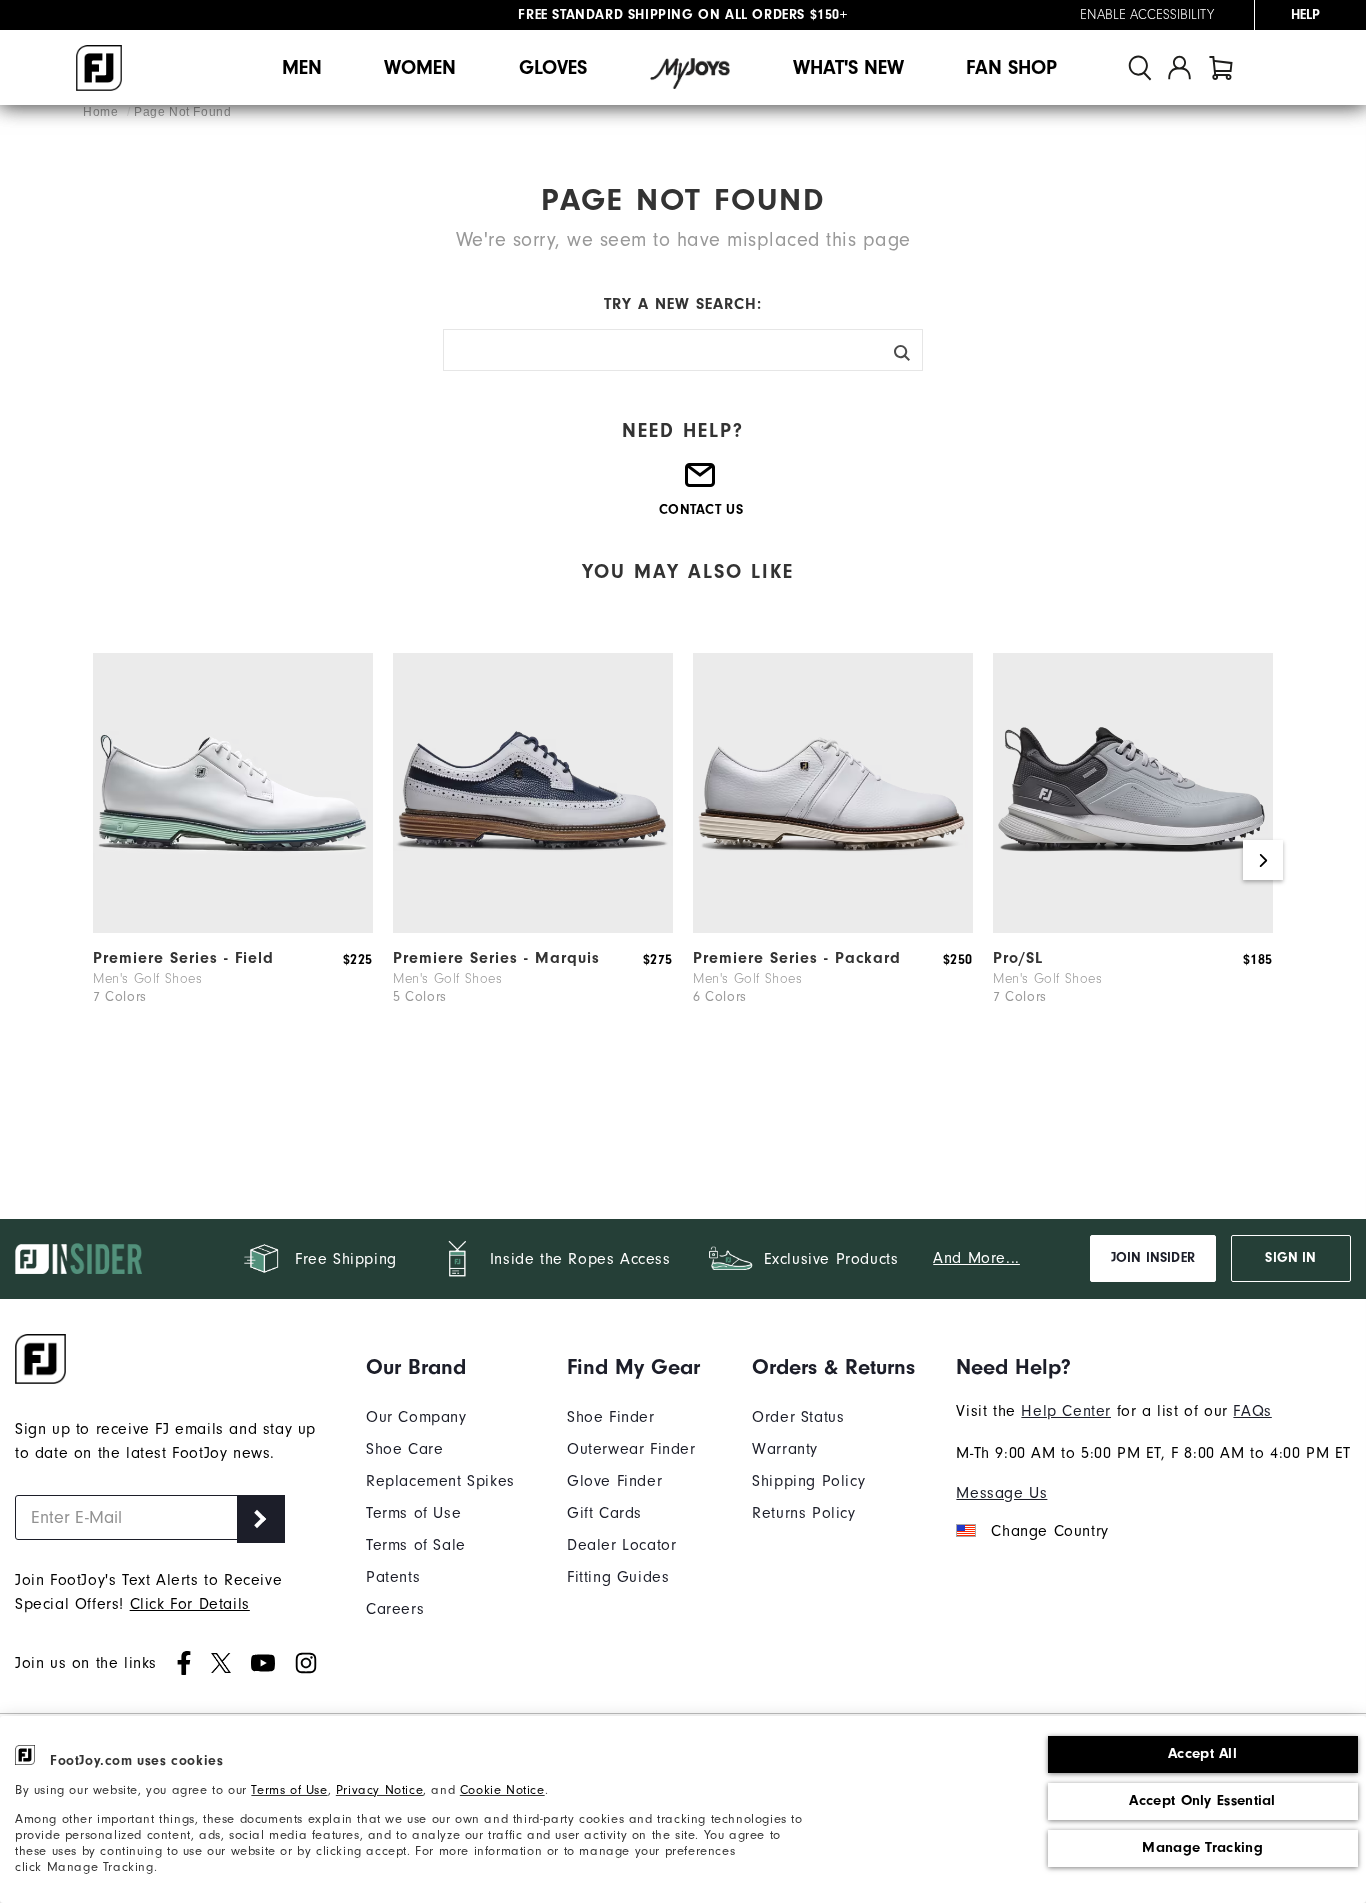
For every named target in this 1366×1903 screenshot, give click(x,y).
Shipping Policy (808, 1481)
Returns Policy (803, 1513)
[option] (233, 860)
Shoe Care (404, 1449)
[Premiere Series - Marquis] (533, 928)
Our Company (416, 1417)
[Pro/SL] (1133, 928)
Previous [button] (103, 860)
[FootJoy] (99, 68)
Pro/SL (1018, 958)
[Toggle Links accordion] (440, 1367)
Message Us (1001, 1493)
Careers (395, 1609)
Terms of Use (289, 1789)
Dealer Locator (621, 1545)
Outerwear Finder (631, 1449)
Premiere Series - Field (183, 958)
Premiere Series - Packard (797, 958)
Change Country (1049, 1531)
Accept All (1202, 1753)
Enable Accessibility (1147, 15)
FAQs (1252, 1411)
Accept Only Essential (1202, 1800)
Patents (393, 1577)
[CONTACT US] (701, 483)
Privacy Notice (379, 1789)
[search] (1140, 67)
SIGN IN (1290, 1258)
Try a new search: (683, 304)
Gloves (553, 67)
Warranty (785, 1449)
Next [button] (1263, 860)
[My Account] (1179, 67)
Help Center (1066, 1411)
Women (420, 67)
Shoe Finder (611, 1417)
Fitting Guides (618, 1577)
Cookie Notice (502, 1789)
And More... (976, 1258)
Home (102, 112)
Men (302, 67)
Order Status (798, 1417)
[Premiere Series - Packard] (833, 928)
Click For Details (190, 1604)
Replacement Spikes (440, 1481)
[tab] (1221, 67)
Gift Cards (604, 1513)
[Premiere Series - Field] (233, 928)
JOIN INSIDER (1153, 1258)
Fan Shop (1011, 67)
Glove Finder (614, 1481)
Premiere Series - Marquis (496, 958)
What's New (848, 67)
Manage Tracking (1202, 1847)
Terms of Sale (416, 1545)
